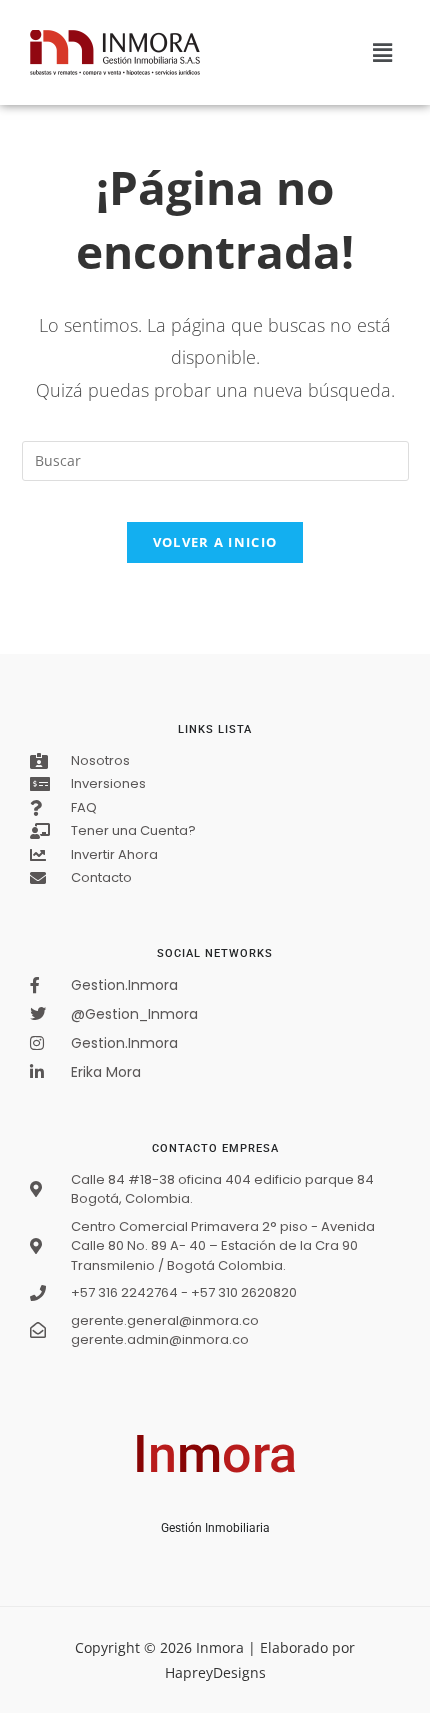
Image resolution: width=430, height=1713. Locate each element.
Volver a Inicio (215, 542)
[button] (383, 52)
